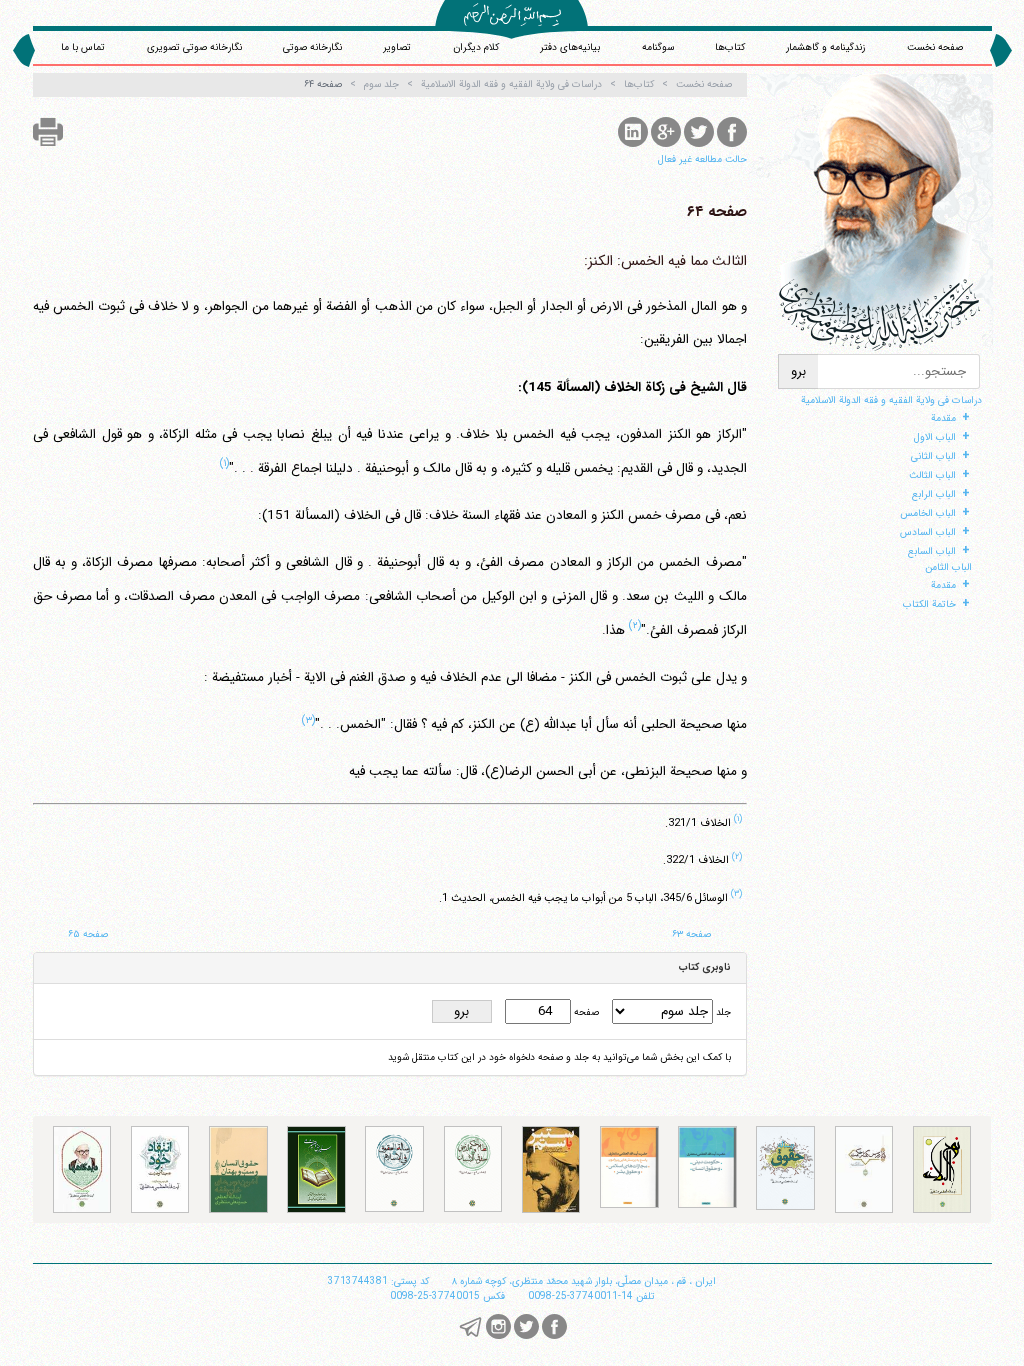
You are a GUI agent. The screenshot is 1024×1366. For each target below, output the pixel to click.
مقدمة (943, 418)
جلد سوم (381, 85)
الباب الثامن (948, 567)
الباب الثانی (933, 456)
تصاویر (397, 47)
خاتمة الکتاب (929, 604)
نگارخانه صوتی (312, 47)
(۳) (308, 720)
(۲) (635, 625)
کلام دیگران (476, 47)
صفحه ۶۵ (88, 934)
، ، (584, 1281)
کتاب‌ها (730, 47)
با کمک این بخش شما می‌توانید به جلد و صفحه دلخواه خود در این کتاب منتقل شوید (559, 1057)
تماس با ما (83, 47)
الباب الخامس (928, 513)
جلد (722, 1012)
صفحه (585, 1012)
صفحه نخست (935, 47)
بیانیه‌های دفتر (570, 47)
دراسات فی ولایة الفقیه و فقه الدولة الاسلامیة (891, 400)
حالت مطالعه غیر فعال (702, 159)
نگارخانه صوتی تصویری (194, 47)
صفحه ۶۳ (691, 934)
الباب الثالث (932, 475)
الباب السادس (928, 532)
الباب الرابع (934, 494)
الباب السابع (932, 551)
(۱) (224, 463)
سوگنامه (658, 47)
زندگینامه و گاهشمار (825, 47)
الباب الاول (935, 437)
